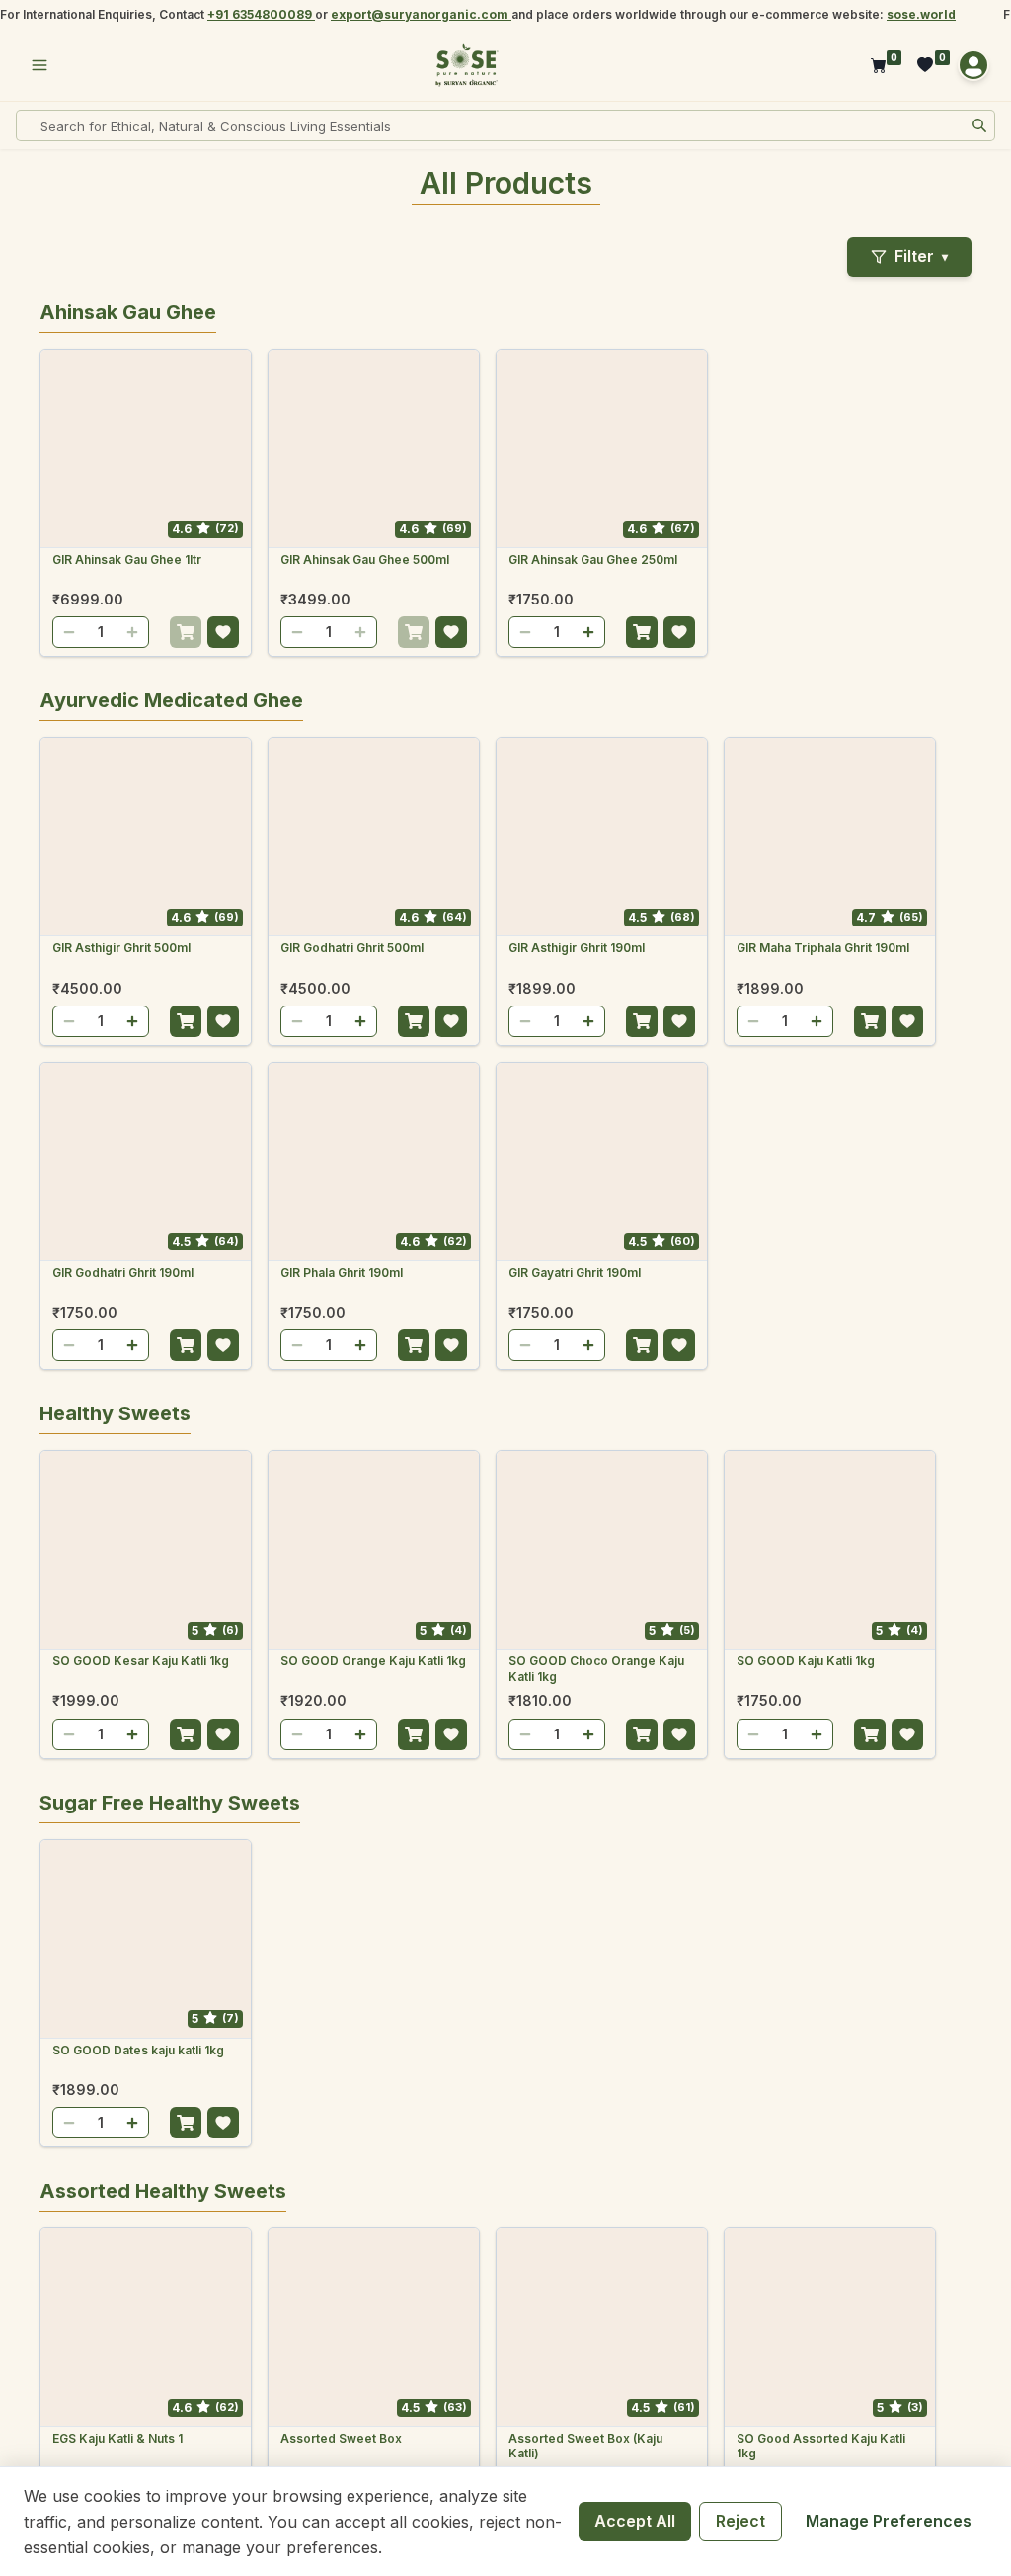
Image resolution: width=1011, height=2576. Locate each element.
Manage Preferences (889, 2521)
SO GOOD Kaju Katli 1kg (806, 1661)
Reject (740, 2521)
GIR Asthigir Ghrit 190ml (577, 948)
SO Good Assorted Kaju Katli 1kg (821, 2446)
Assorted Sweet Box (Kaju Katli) (585, 2446)
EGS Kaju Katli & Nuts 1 (117, 2438)
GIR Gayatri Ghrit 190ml (575, 1273)
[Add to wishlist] (223, 632)
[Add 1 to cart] (186, 632)
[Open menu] (39, 65)
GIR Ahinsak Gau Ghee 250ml (593, 560)
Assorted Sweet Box (341, 2438)
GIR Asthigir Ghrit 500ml (121, 948)
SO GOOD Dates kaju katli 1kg (138, 2050)
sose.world (921, 14)
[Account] (973, 65)
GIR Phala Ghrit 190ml (342, 1273)
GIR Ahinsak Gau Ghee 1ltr (127, 560)
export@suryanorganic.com (421, 14)
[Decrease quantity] (69, 632)
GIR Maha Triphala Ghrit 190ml (823, 948)
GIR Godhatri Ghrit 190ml (123, 1273)
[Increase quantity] (132, 632)
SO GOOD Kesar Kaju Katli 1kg (141, 1661)
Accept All (635, 2521)
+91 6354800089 (261, 14)
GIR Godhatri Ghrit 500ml (352, 948)
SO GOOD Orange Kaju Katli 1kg (373, 1661)
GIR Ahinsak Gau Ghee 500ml (365, 560)
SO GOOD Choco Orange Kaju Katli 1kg (596, 1669)
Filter (921, 256)
